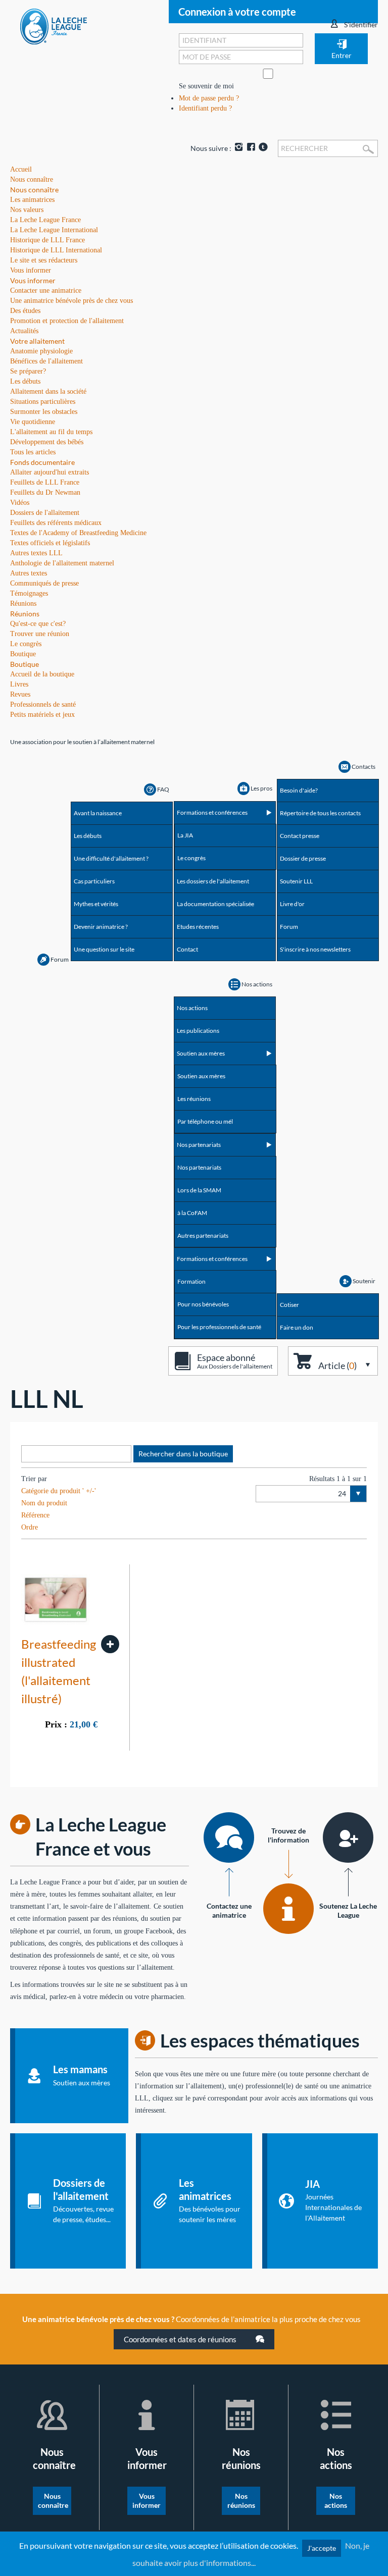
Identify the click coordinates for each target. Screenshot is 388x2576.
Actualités (24, 331)
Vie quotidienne (33, 422)
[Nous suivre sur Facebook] (250, 148)
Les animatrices (32, 200)
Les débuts (25, 381)
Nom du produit (44, 1503)
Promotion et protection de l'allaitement (67, 321)
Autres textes (29, 573)
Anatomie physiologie (41, 351)
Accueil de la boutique (42, 674)
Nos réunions (241, 2501)
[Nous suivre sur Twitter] (262, 148)
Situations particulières (43, 402)
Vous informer (33, 280)
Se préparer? (28, 371)
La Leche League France (45, 220)
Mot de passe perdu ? (209, 98)
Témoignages (29, 593)
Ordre (30, 1527)
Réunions (25, 614)
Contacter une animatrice (46, 291)
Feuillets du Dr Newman (45, 492)
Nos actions (336, 2501)
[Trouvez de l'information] (288, 1909)
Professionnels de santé (43, 704)
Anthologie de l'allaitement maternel (62, 563)
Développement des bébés (47, 442)
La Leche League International (54, 230)
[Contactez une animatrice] (229, 1837)
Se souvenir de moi (206, 86)
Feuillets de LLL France (45, 482)
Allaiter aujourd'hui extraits (50, 472)
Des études (25, 311)
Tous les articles (33, 452)
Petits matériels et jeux (42, 715)
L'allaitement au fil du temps (51, 432)
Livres (19, 684)
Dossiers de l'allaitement (45, 513)
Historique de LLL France (47, 240)
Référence (35, 1515)
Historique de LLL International (56, 250)
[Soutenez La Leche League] (348, 1837)
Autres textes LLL (36, 553)
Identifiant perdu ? (205, 108)
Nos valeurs (27, 210)
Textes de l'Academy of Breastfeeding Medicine (78, 533)
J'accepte (322, 2548)
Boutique (25, 664)
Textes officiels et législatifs (50, 543)
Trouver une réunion (40, 634)
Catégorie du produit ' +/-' (59, 1491)
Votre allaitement (37, 341)
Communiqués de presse (44, 583)
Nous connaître (34, 190)
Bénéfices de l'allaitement (46, 361)
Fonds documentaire (42, 462)
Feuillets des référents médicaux (56, 523)
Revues (20, 694)
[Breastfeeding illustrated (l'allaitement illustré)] (110, 1644)
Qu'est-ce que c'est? (38, 624)
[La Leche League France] (54, 26)
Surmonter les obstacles (44, 412)
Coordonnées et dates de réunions (181, 2339)
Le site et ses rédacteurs (44, 260)
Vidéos (20, 503)
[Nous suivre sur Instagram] (238, 148)
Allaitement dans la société (48, 391)
